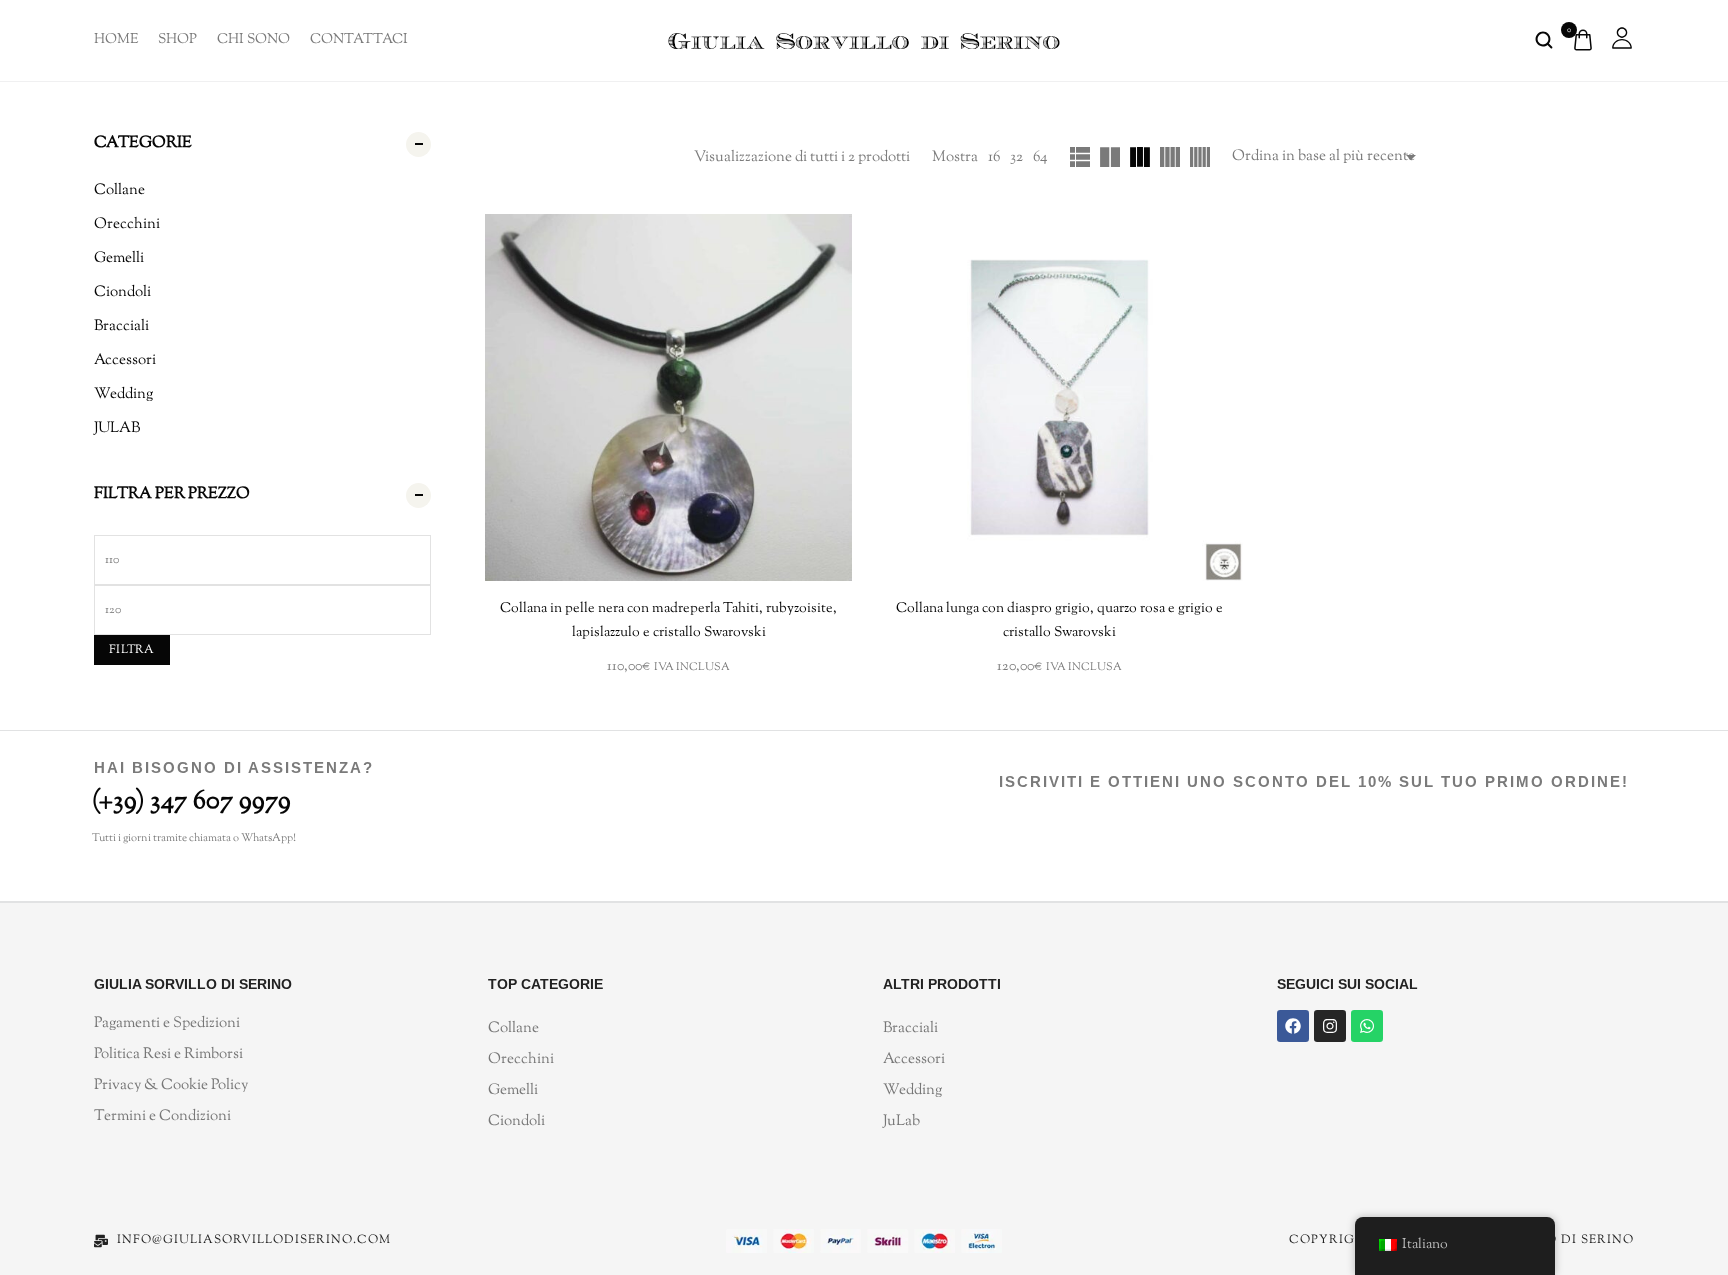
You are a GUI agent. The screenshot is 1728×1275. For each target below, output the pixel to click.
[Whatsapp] (1367, 1026)
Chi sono (253, 40)
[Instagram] (1330, 1026)
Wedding (123, 394)
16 (994, 157)
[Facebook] (1293, 1026)
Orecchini (127, 224)
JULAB (117, 428)
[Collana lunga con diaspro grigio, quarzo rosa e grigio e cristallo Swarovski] (1059, 397)
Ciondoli (122, 292)
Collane (119, 190)
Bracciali (121, 326)
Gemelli (119, 258)
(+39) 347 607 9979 (191, 801)
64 (1040, 157)
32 (1016, 157)
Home (116, 40)
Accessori (125, 360)
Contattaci (359, 40)
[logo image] (864, 39)
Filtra (132, 650)
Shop (177, 40)
